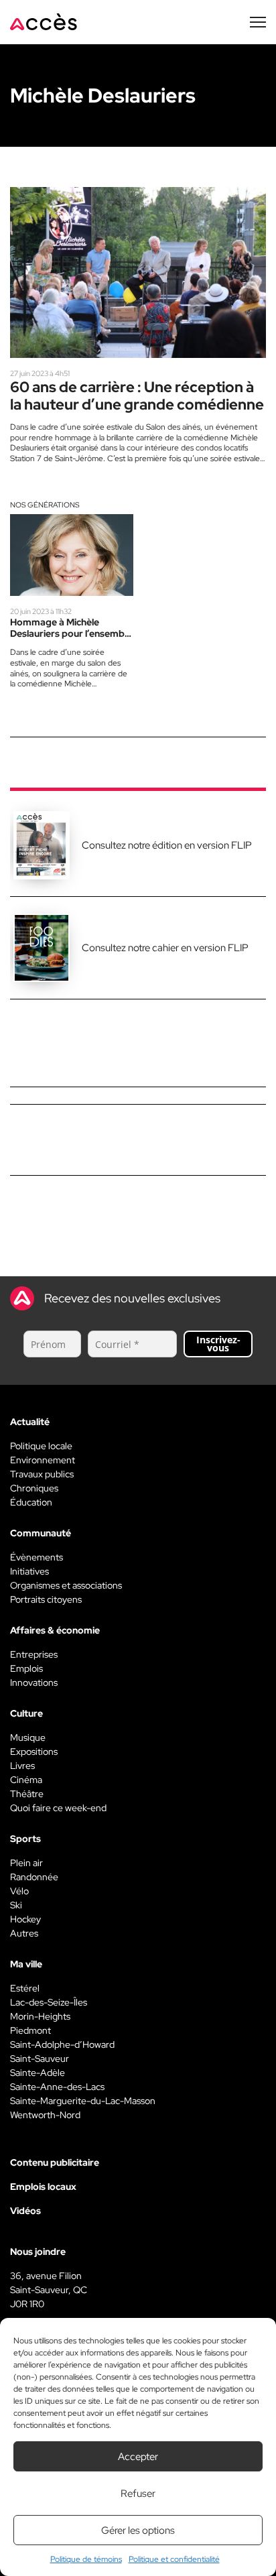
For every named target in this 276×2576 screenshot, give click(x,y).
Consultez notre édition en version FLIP (167, 845)
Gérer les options (138, 2530)
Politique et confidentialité (174, 2559)
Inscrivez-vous (218, 1344)
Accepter (138, 2457)
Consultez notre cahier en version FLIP (165, 948)
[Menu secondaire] (258, 22)
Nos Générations (45, 505)
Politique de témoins (86, 2559)
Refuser (138, 2494)
